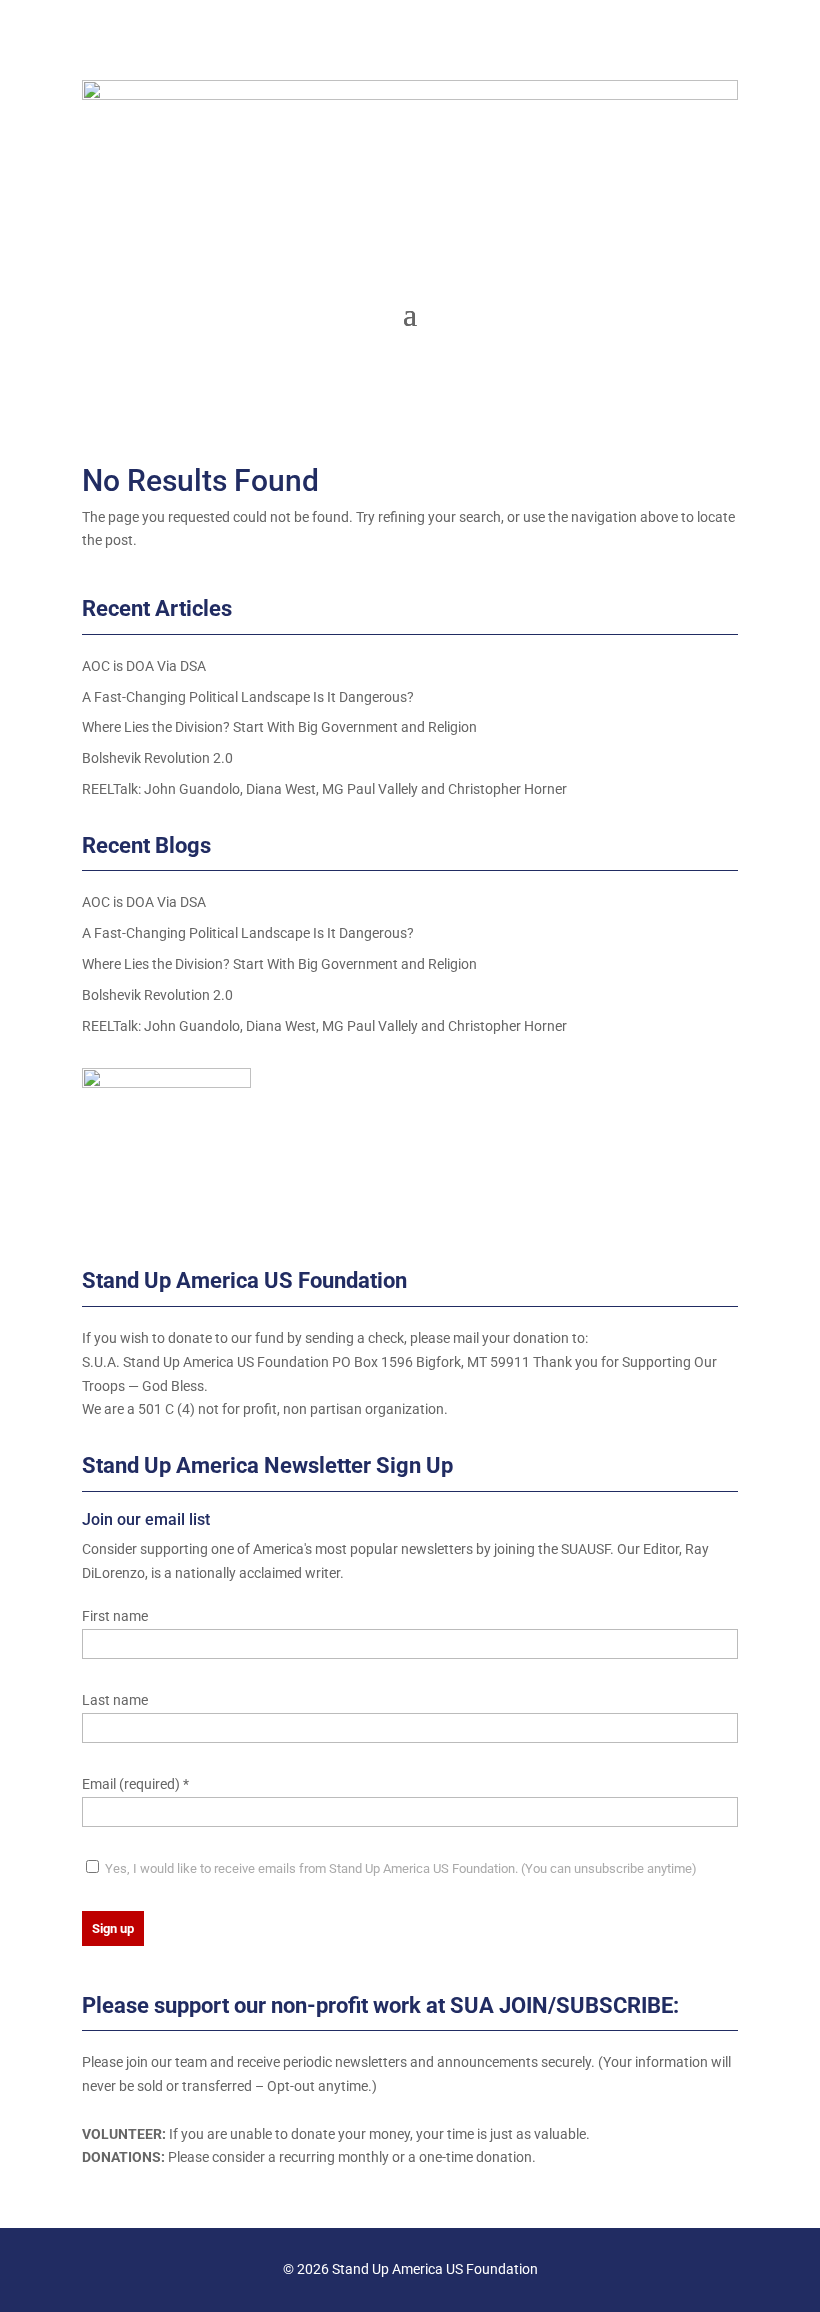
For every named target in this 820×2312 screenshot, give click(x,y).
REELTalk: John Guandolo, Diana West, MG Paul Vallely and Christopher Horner (324, 789)
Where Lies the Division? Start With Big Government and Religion (279, 727)
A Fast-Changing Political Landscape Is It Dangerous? (248, 697)
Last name (115, 1700)
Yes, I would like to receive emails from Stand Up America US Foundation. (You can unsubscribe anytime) (399, 1868)
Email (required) (135, 1784)
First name (115, 1616)
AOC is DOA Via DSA (144, 666)
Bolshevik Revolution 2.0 (157, 758)
